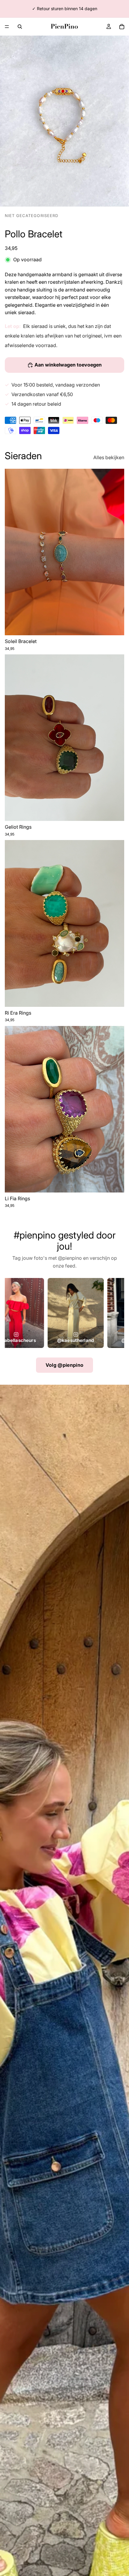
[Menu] (7, 27)
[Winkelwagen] (122, 27)
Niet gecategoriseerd (31, 216)
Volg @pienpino (64, 1365)
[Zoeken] (20, 27)
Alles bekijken (109, 457)
